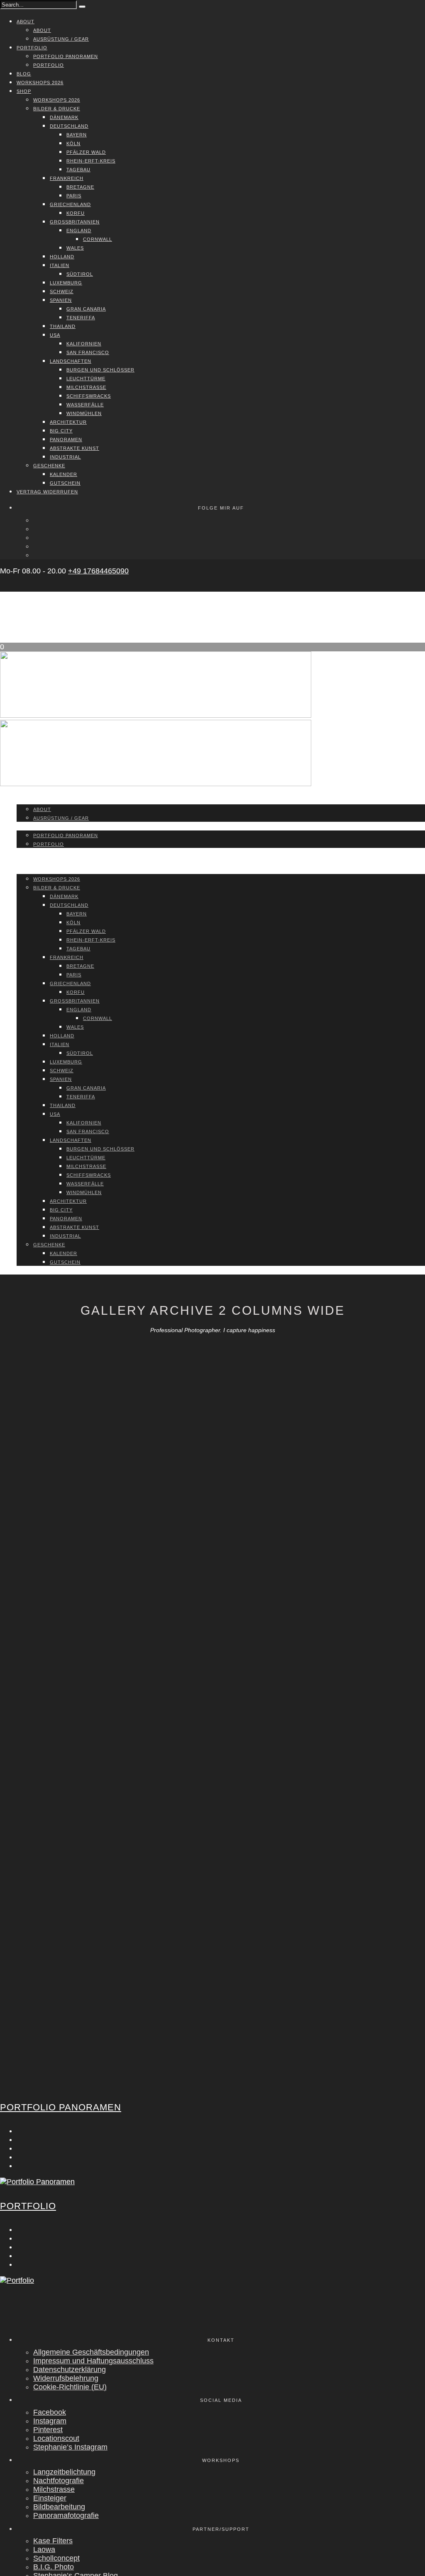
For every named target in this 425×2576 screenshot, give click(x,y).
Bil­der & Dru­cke (57, 109)
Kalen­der (64, 474)
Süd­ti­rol (80, 274)
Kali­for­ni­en (84, 344)
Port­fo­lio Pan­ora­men (66, 56)
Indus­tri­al (65, 457)
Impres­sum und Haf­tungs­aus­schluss (93, 2361)
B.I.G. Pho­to (54, 2567)
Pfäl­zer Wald (86, 152)
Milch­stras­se (86, 387)
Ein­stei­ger (50, 2498)
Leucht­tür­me (86, 379)
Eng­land (79, 231)
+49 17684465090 (98, 571)
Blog (24, 74)
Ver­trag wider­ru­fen (47, 492)
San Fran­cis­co (88, 352)
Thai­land (63, 326)
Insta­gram (50, 2421)
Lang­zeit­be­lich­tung (64, 2472)
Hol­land (62, 257)
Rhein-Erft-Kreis (91, 161)
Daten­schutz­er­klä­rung (70, 2370)
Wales (75, 248)
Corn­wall (98, 239)
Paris (74, 196)
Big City (61, 431)
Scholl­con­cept (56, 2558)
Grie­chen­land (70, 204)
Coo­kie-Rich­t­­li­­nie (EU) (70, 2387)
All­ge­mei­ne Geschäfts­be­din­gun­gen (91, 2352)
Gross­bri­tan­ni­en (75, 222)
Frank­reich (67, 178)
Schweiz (62, 291)
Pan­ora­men (66, 439)
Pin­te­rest (48, 2430)
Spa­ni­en (61, 300)
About (26, 22)
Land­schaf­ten (71, 361)
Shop (24, 91)
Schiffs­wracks (89, 396)
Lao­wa (44, 2549)
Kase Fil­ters (53, 2541)
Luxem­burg (66, 283)
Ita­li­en (60, 265)
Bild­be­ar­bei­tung (59, 2507)
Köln (73, 143)
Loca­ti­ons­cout (56, 2438)
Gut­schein (65, 483)
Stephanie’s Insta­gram (70, 2447)
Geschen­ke (49, 466)
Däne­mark (64, 117)
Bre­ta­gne (80, 187)
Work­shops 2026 (40, 83)
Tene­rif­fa (81, 318)
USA (55, 335)
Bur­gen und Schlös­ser (100, 370)
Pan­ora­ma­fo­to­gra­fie (66, 2515)
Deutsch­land (69, 126)
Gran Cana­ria (86, 309)
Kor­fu (76, 213)
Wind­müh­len (84, 413)
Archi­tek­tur (68, 422)
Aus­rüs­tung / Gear (61, 39)
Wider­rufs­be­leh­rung (66, 2378)
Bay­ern (77, 135)
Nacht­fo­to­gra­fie (59, 2481)
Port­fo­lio (32, 48)
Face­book (50, 2412)
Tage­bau (78, 170)
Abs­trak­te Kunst (74, 448)
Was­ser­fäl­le (85, 405)
